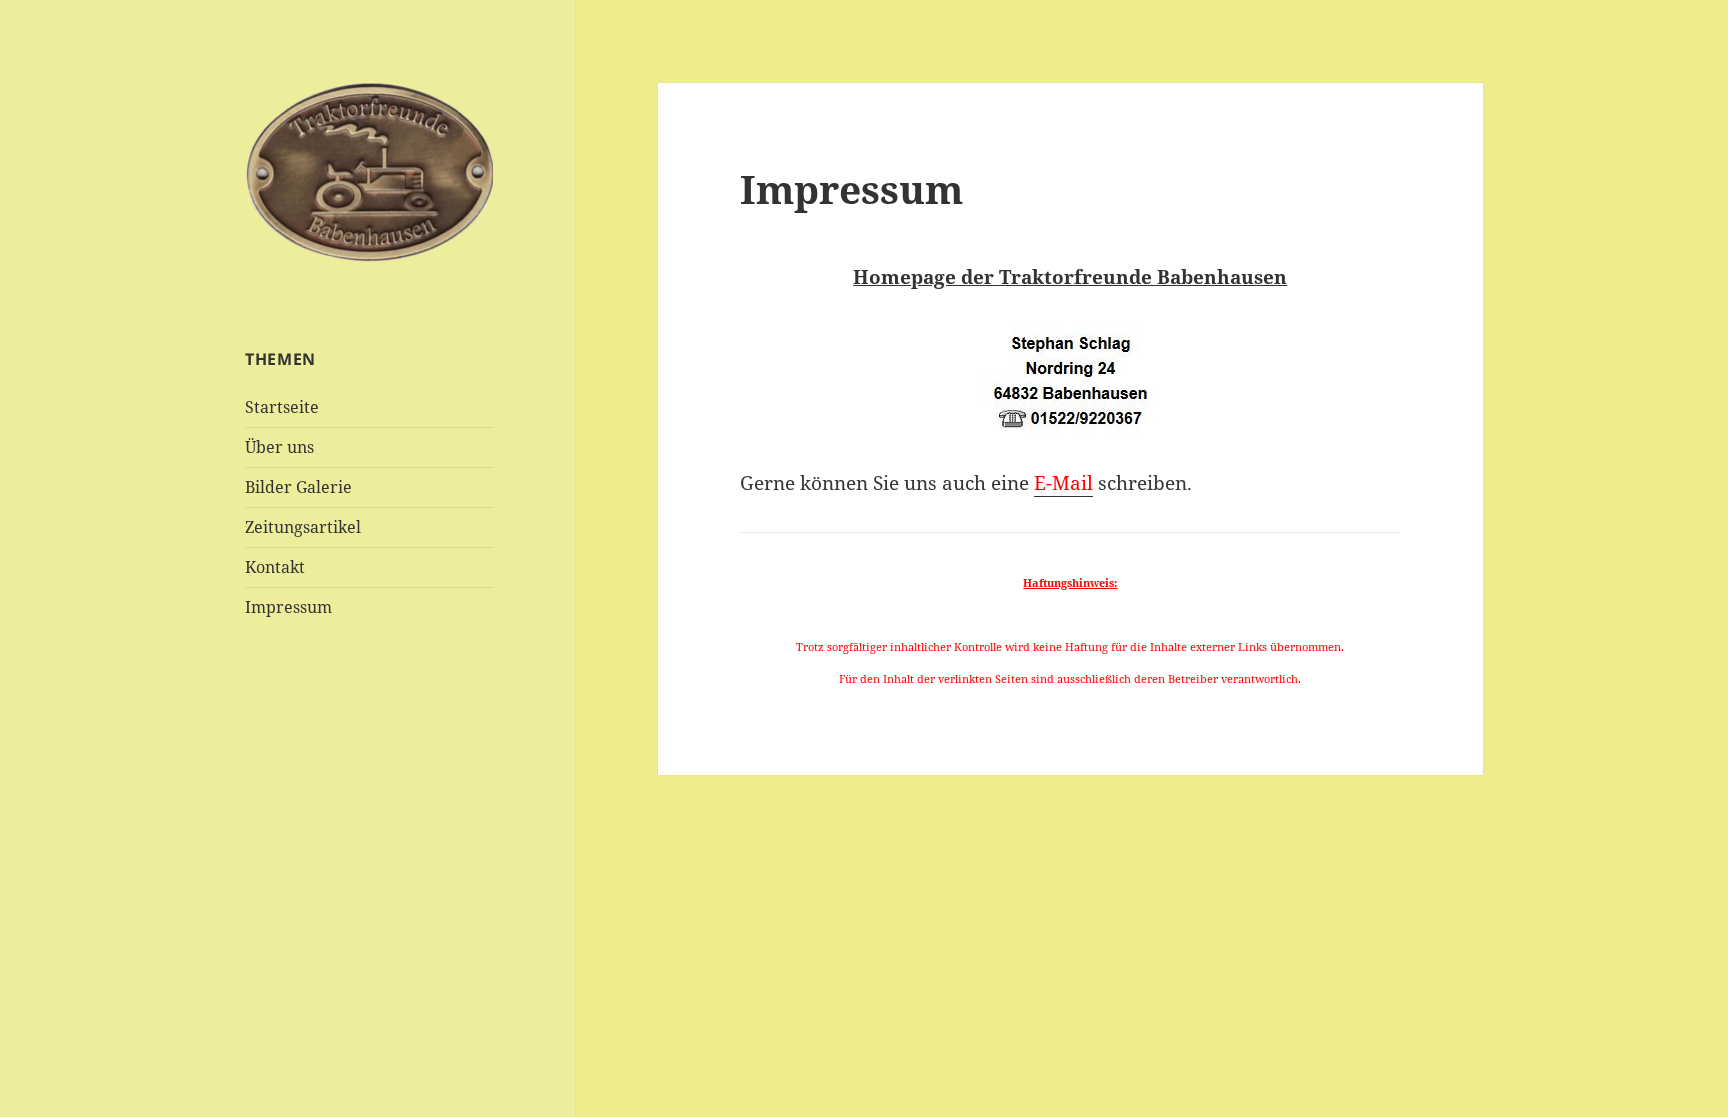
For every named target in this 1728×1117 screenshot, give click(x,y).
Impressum (288, 607)
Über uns (279, 447)
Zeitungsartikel (303, 527)
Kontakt (275, 567)
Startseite (282, 407)
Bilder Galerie (298, 487)
